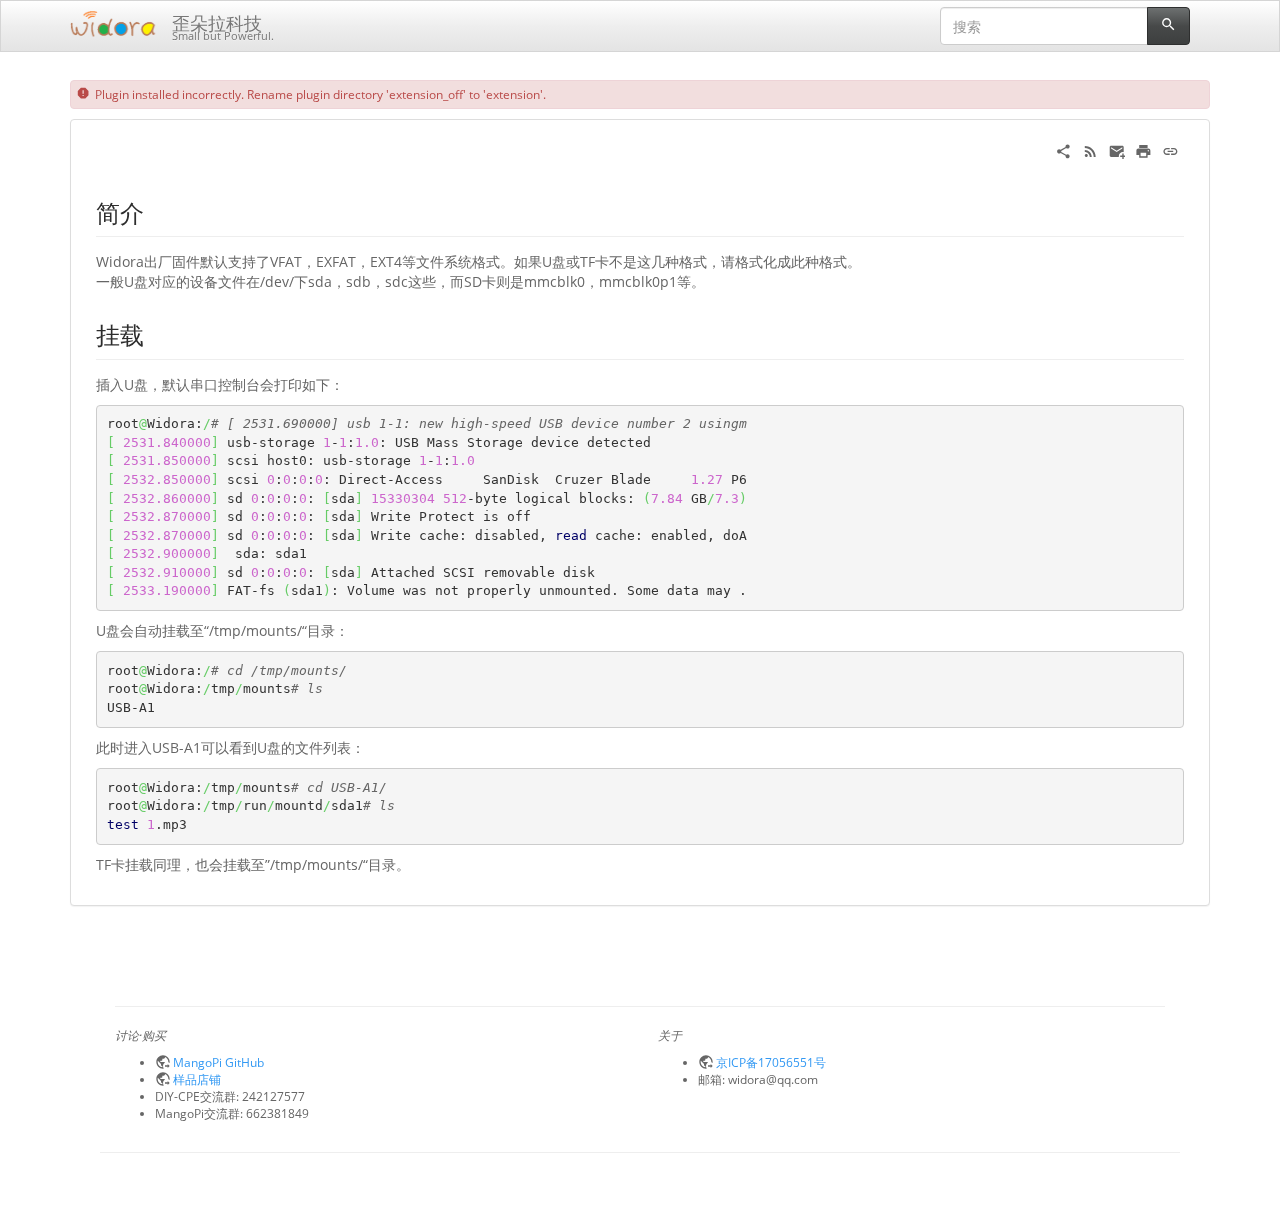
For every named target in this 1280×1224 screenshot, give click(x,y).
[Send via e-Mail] (1117, 149)
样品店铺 (197, 1079)
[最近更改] (1090, 149)
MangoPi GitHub (218, 1062)
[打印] (1143, 149)
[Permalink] (1170, 149)
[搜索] (1168, 26)
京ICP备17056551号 (771, 1062)
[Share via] (1063, 149)
